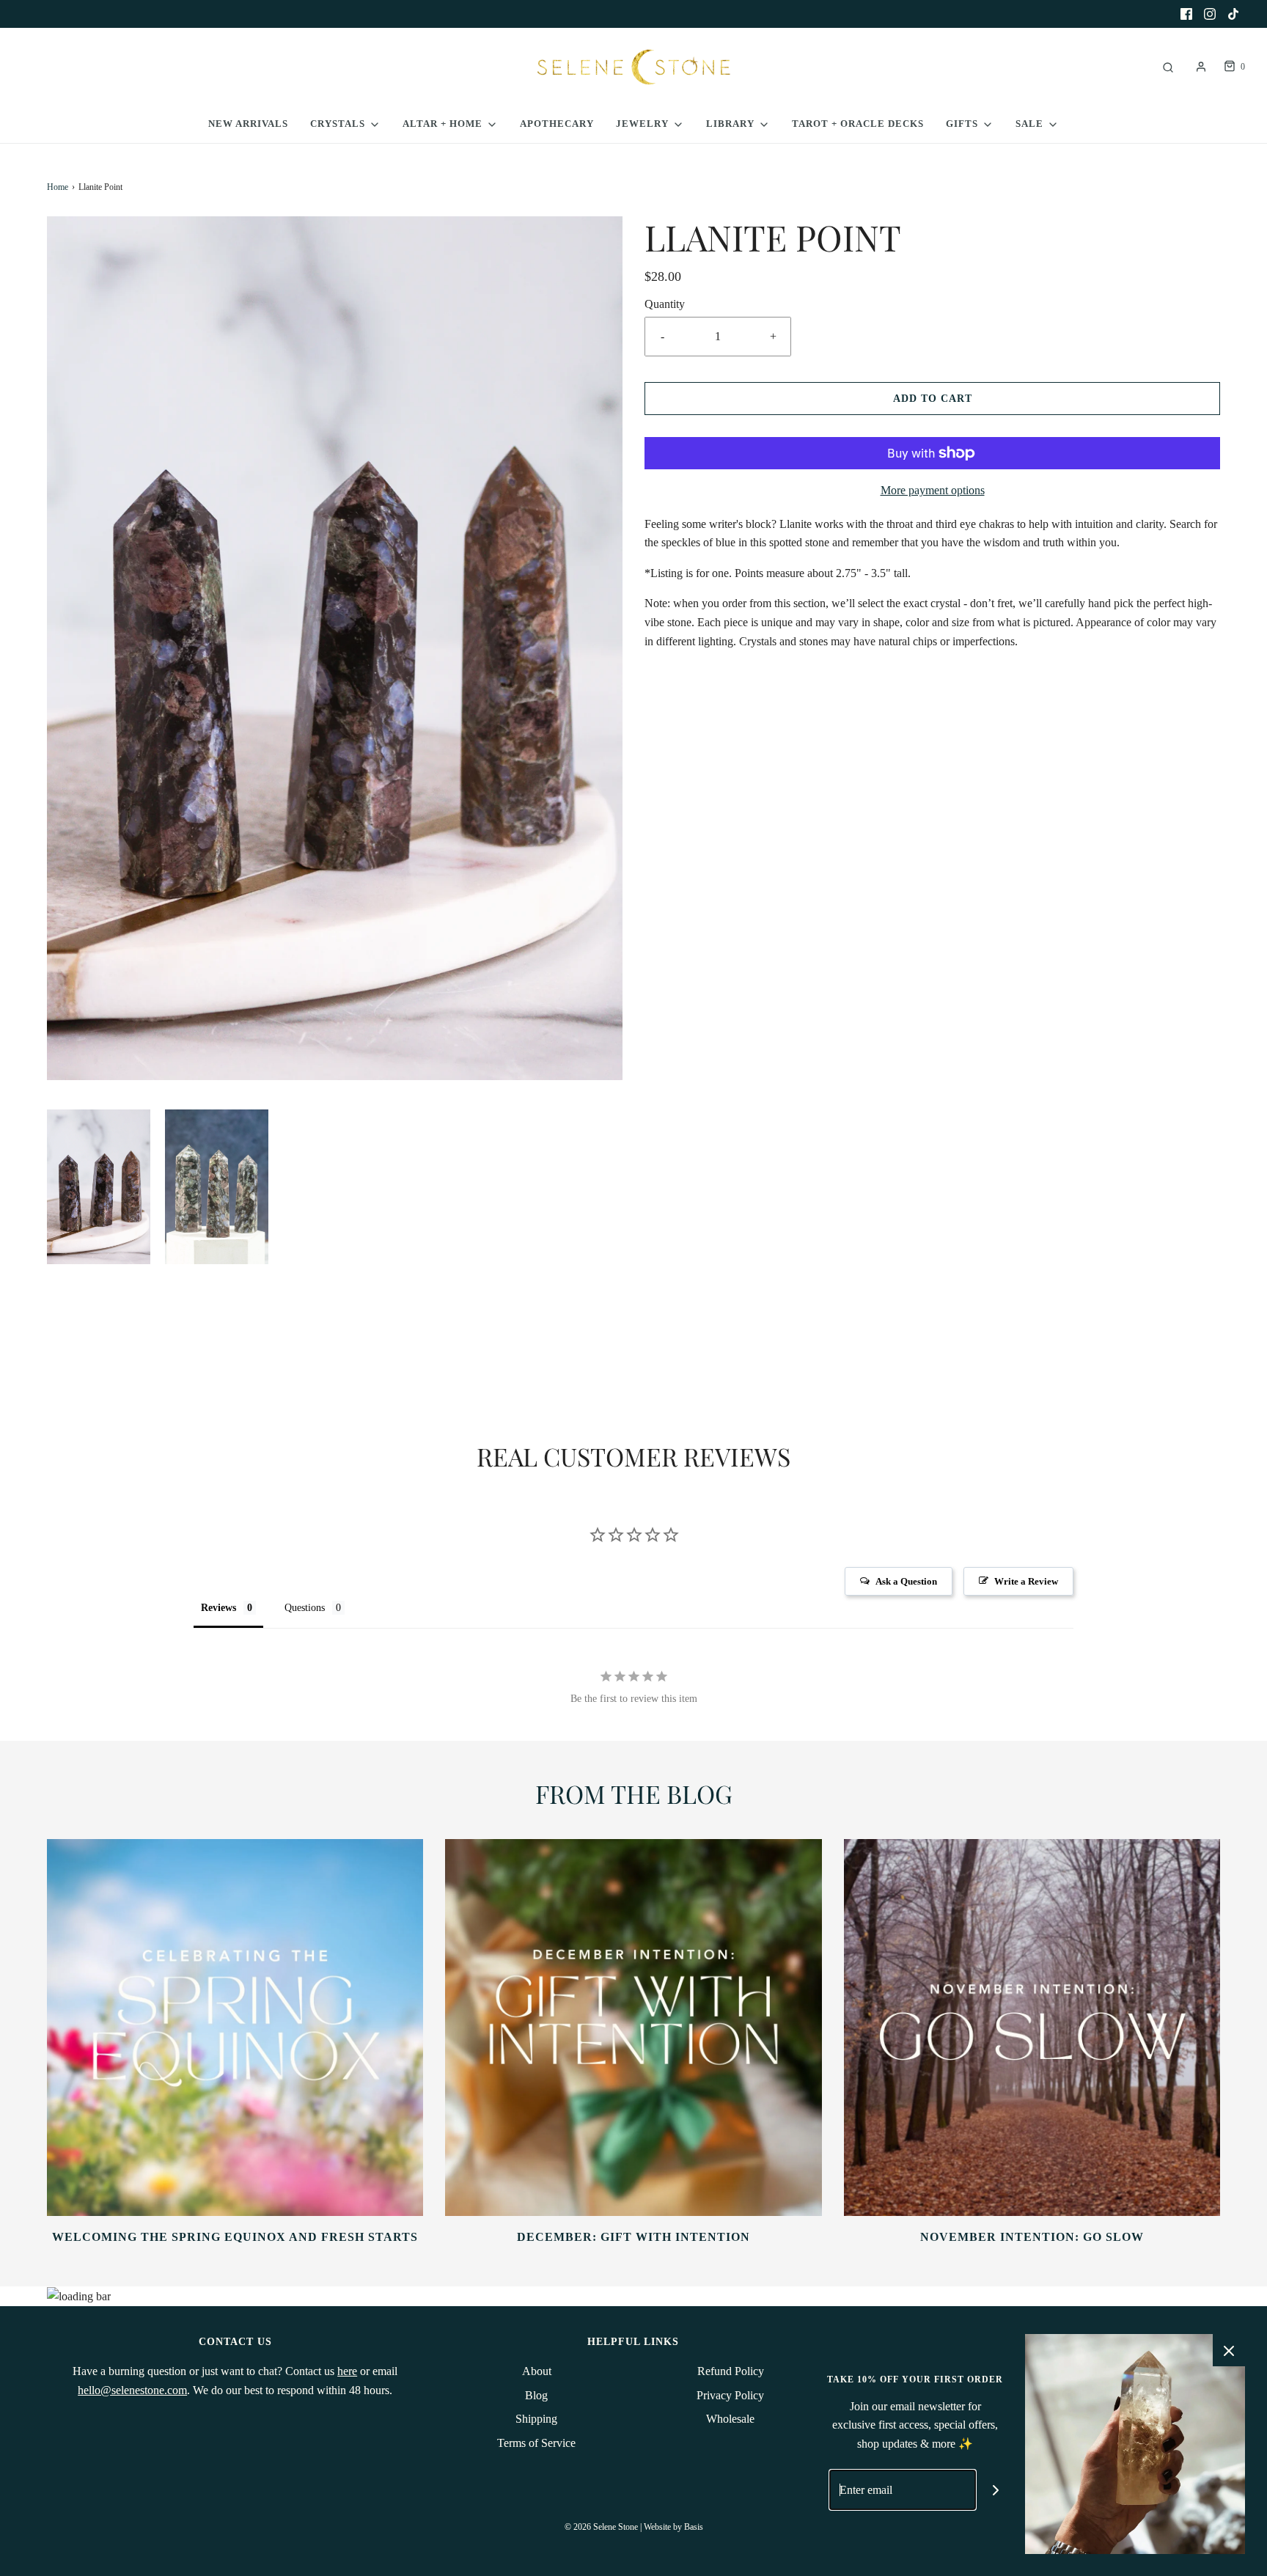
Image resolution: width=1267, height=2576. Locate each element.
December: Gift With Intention (633, 2237)
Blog (536, 2395)
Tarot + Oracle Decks (858, 124)
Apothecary (557, 124)
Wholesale (730, 2419)
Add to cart (933, 399)
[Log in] (1201, 67)
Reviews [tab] (218, 1608)
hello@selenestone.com (132, 2390)
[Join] (996, 2490)
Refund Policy (731, 2371)
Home (58, 187)
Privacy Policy (730, 2395)
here (347, 2371)
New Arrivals (248, 124)
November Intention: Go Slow (1032, 2237)
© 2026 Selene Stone (601, 2527)
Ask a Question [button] (906, 1581)
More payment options (933, 490)
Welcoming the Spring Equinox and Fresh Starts (235, 2237)
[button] (99, 1187)
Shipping (536, 2419)
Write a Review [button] (1026, 1581)
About (537, 2371)
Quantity (665, 304)
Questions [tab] (305, 1608)
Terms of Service (536, 2443)
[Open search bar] (1168, 67)
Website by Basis (673, 2527)
